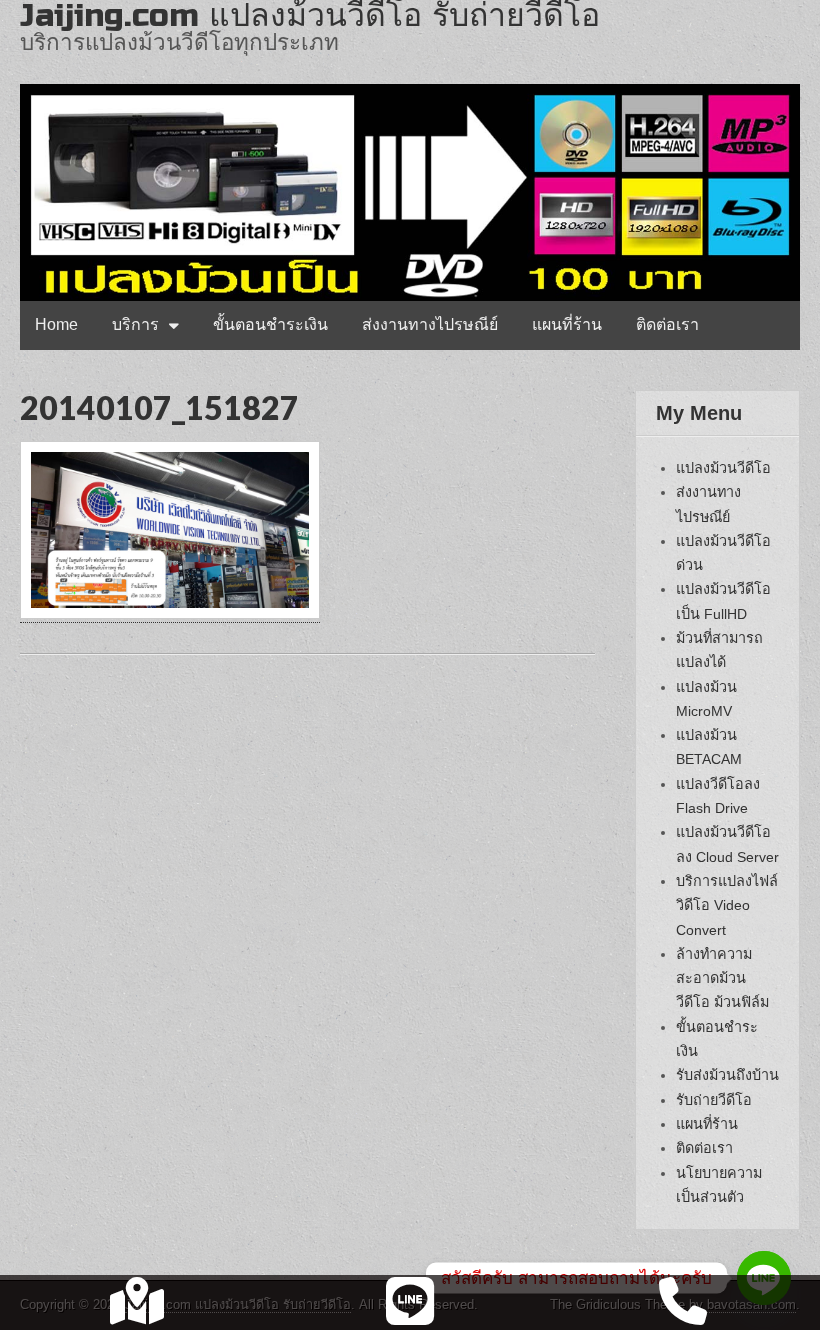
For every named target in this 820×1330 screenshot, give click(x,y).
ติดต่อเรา (667, 324)
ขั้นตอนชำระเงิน (270, 324)
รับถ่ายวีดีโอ (714, 1100)
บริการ (135, 324)
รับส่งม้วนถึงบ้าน (727, 1075)
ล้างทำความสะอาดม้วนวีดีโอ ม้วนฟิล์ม (722, 978)
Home (56, 324)
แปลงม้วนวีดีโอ (723, 468)
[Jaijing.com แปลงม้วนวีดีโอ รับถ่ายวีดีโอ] (410, 150)
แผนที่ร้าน (567, 324)
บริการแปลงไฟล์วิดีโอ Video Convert (727, 905)
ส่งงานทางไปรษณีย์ (430, 324)
